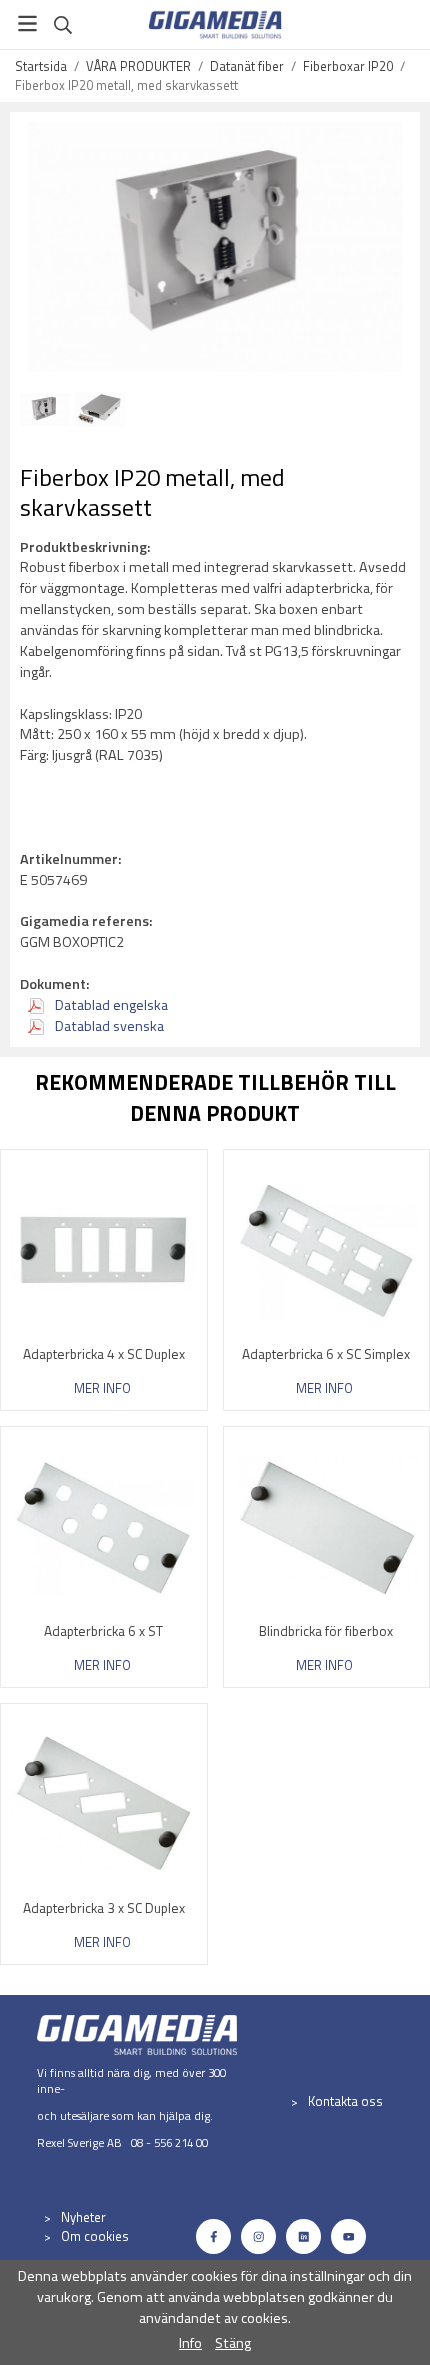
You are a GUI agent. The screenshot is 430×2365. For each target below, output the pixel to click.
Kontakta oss (345, 2101)
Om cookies (95, 2236)
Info (190, 2343)
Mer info (102, 1388)
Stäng (233, 2343)
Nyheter (83, 2217)
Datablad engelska (110, 1005)
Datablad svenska (108, 1026)
